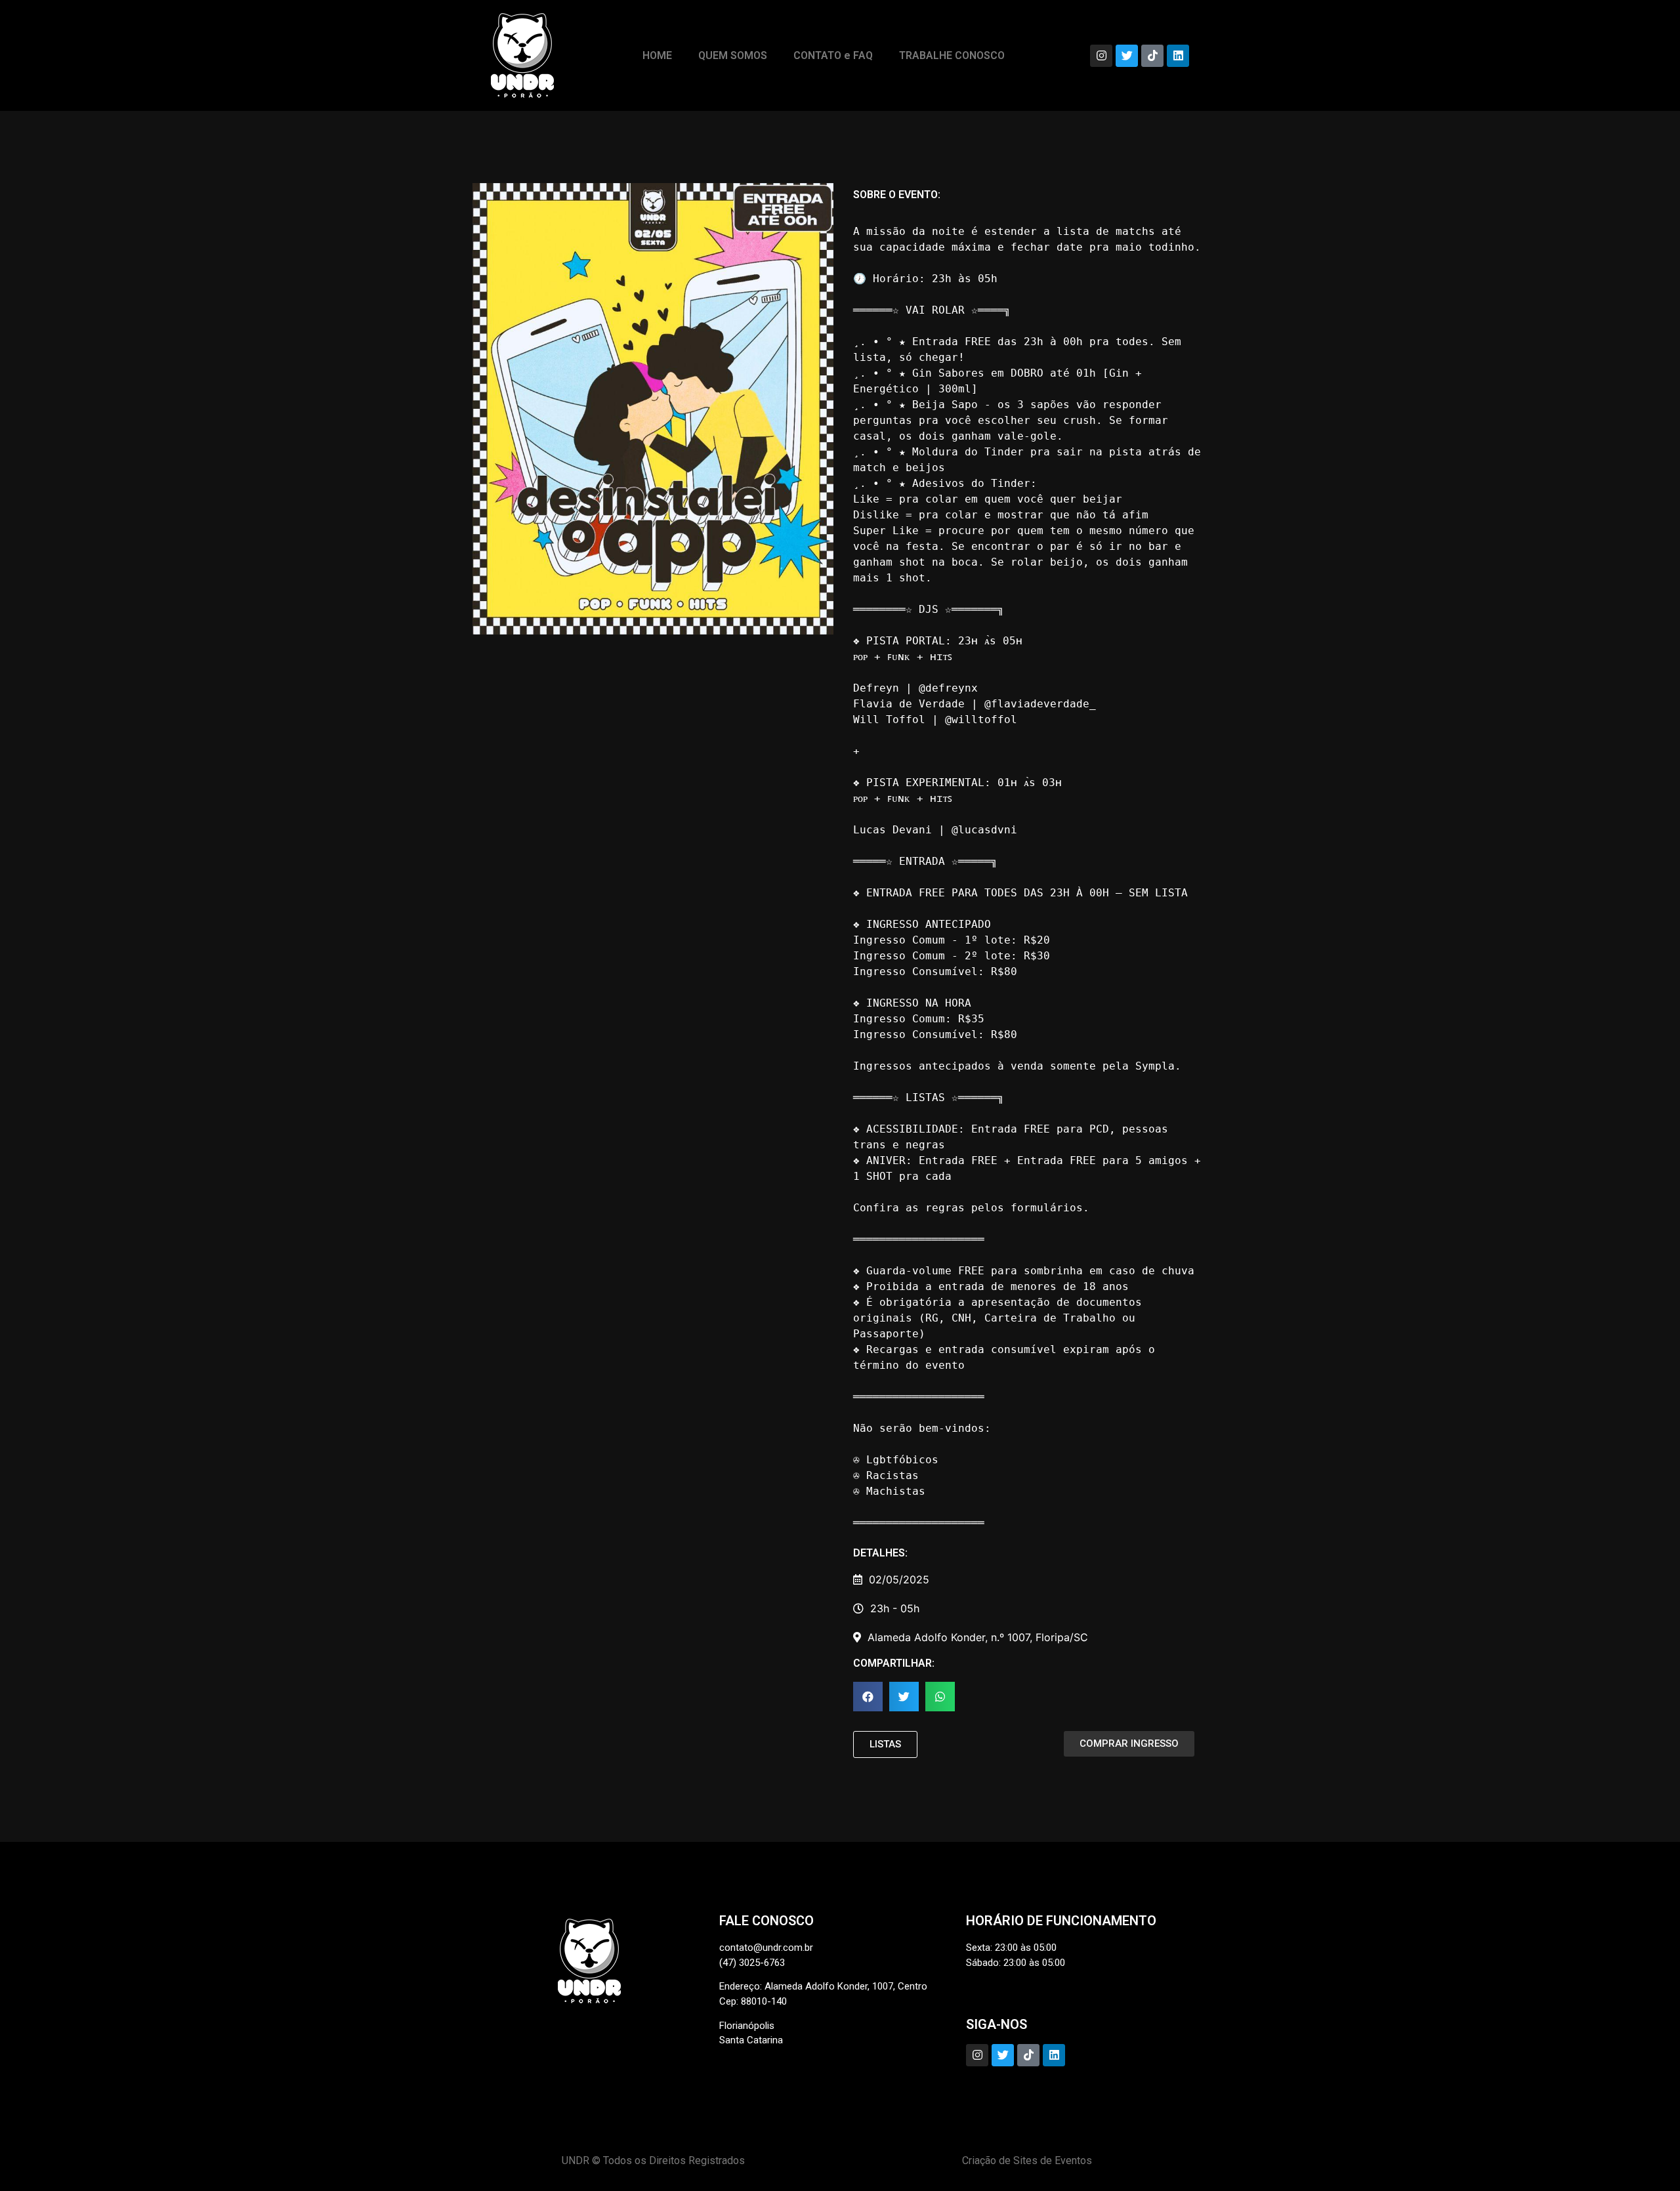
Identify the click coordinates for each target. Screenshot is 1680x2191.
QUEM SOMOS (733, 55)
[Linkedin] (1178, 56)
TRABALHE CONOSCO (952, 55)
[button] (868, 1697)
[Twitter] (1127, 56)
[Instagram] (1101, 56)
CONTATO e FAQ (833, 55)
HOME (657, 55)
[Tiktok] (1152, 56)
